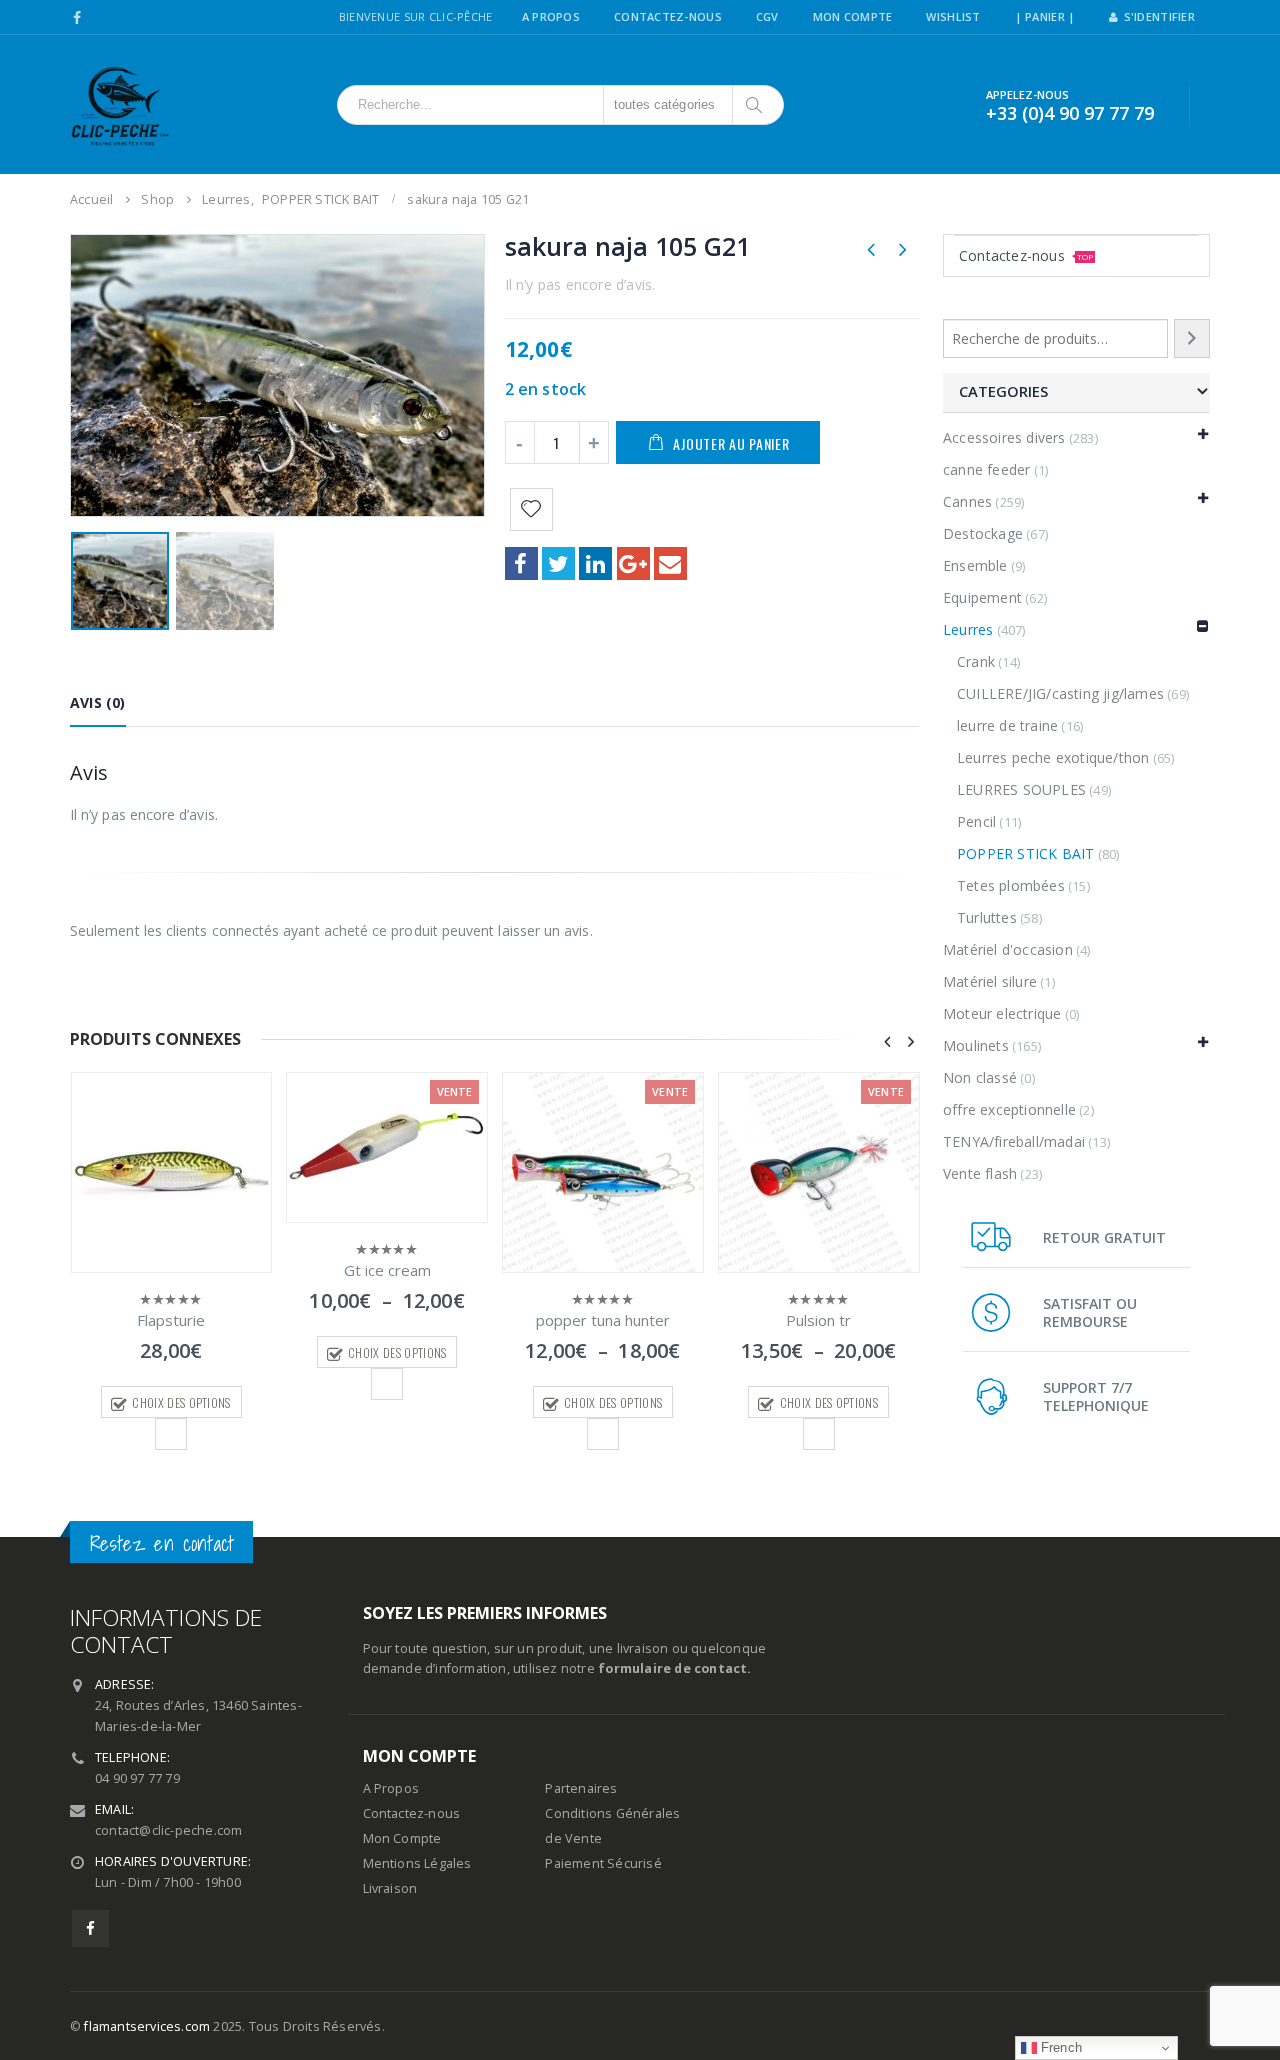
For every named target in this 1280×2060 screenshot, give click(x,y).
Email (670, 563)
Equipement (982, 597)
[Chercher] (755, 105)
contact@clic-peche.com (168, 1830)
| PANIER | (1045, 16)
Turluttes (987, 917)
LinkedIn (595, 563)
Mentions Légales (417, 1863)
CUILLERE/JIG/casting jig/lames (1060, 693)
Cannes (967, 501)
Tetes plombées (1011, 885)
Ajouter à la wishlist (171, 1434)
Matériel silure (990, 981)
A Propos (551, 16)
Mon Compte (853, 16)
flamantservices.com (147, 2026)
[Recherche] (1192, 338)
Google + (633, 563)
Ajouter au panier (731, 443)
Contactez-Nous (668, 16)
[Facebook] (77, 18)
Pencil (976, 821)
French (1059, 2047)
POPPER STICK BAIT (1025, 853)
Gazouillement (558, 563)
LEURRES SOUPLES (1021, 789)
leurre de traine (1007, 725)
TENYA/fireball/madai (1014, 1141)
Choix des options (181, 1402)
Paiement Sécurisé (603, 1863)
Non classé (980, 1077)
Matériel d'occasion (1008, 949)
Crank (976, 661)
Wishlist (953, 16)
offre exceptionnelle (1009, 1109)
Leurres (968, 629)
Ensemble (975, 565)
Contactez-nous (1026, 255)
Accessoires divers (1004, 437)
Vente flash (980, 1173)
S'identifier (1159, 16)
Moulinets (976, 1045)
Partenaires (581, 1788)
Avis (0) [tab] (98, 702)
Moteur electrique (1002, 1013)
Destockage (983, 533)
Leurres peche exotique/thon (1053, 757)
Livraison (390, 1888)
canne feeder (986, 469)
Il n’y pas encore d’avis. (580, 284)
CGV (767, 16)
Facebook (521, 563)
